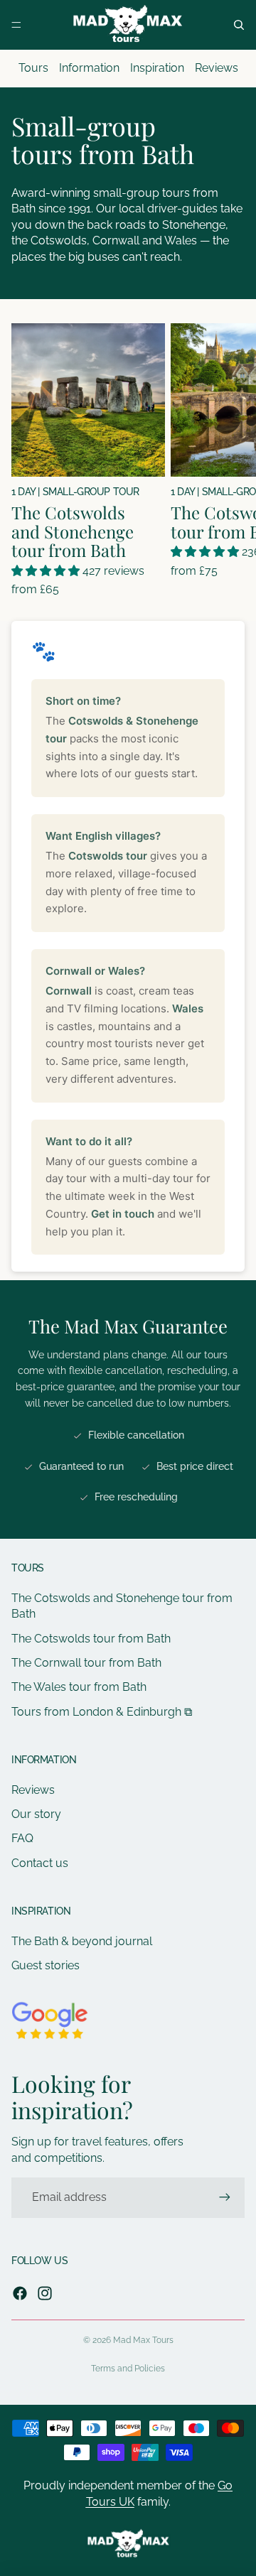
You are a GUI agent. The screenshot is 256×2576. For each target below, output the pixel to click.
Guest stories (46, 1965)
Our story (36, 1814)
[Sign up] (225, 2197)
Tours (33, 68)
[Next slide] (232, 460)
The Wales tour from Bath (79, 1687)
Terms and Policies (128, 2369)
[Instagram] (45, 2293)
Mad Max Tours (143, 2340)
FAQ (22, 1838)
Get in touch (123, 1214)
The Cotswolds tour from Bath (91, 1639)
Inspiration (157, 68)
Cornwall (69, 991)
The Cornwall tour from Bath (86, 1663)
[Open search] (239, 25)
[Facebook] (20, 2293)
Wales (188, 1008)
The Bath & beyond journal (82, 1941)
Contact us (40, 1863)
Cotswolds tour (108, 856)
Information (89, 68)
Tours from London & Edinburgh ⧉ (102, 1712)
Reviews (217, 68)
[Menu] (16, 25)
